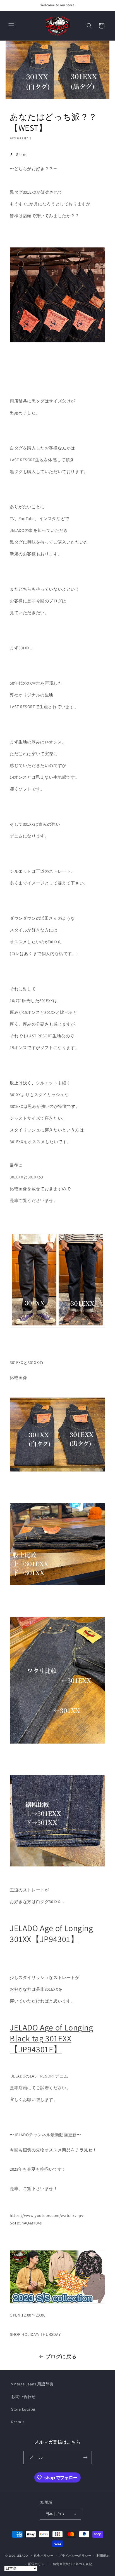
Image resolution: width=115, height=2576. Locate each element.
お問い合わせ (23, 2397)
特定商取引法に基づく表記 (73, 2564)
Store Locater (23, 2409)
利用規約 (103, 2556)
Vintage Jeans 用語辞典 (32, 2384)
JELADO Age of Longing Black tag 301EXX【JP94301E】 (51, 2038)
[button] (11, 26)
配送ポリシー (38, 2564)
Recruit (18, 2422)
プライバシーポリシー (75, 2556)
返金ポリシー (44, 2556)
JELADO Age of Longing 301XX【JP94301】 (51, 1933)
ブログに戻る (61, 2356)
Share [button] (21, 155)
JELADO (22, 2555)
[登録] (85, 2457)
